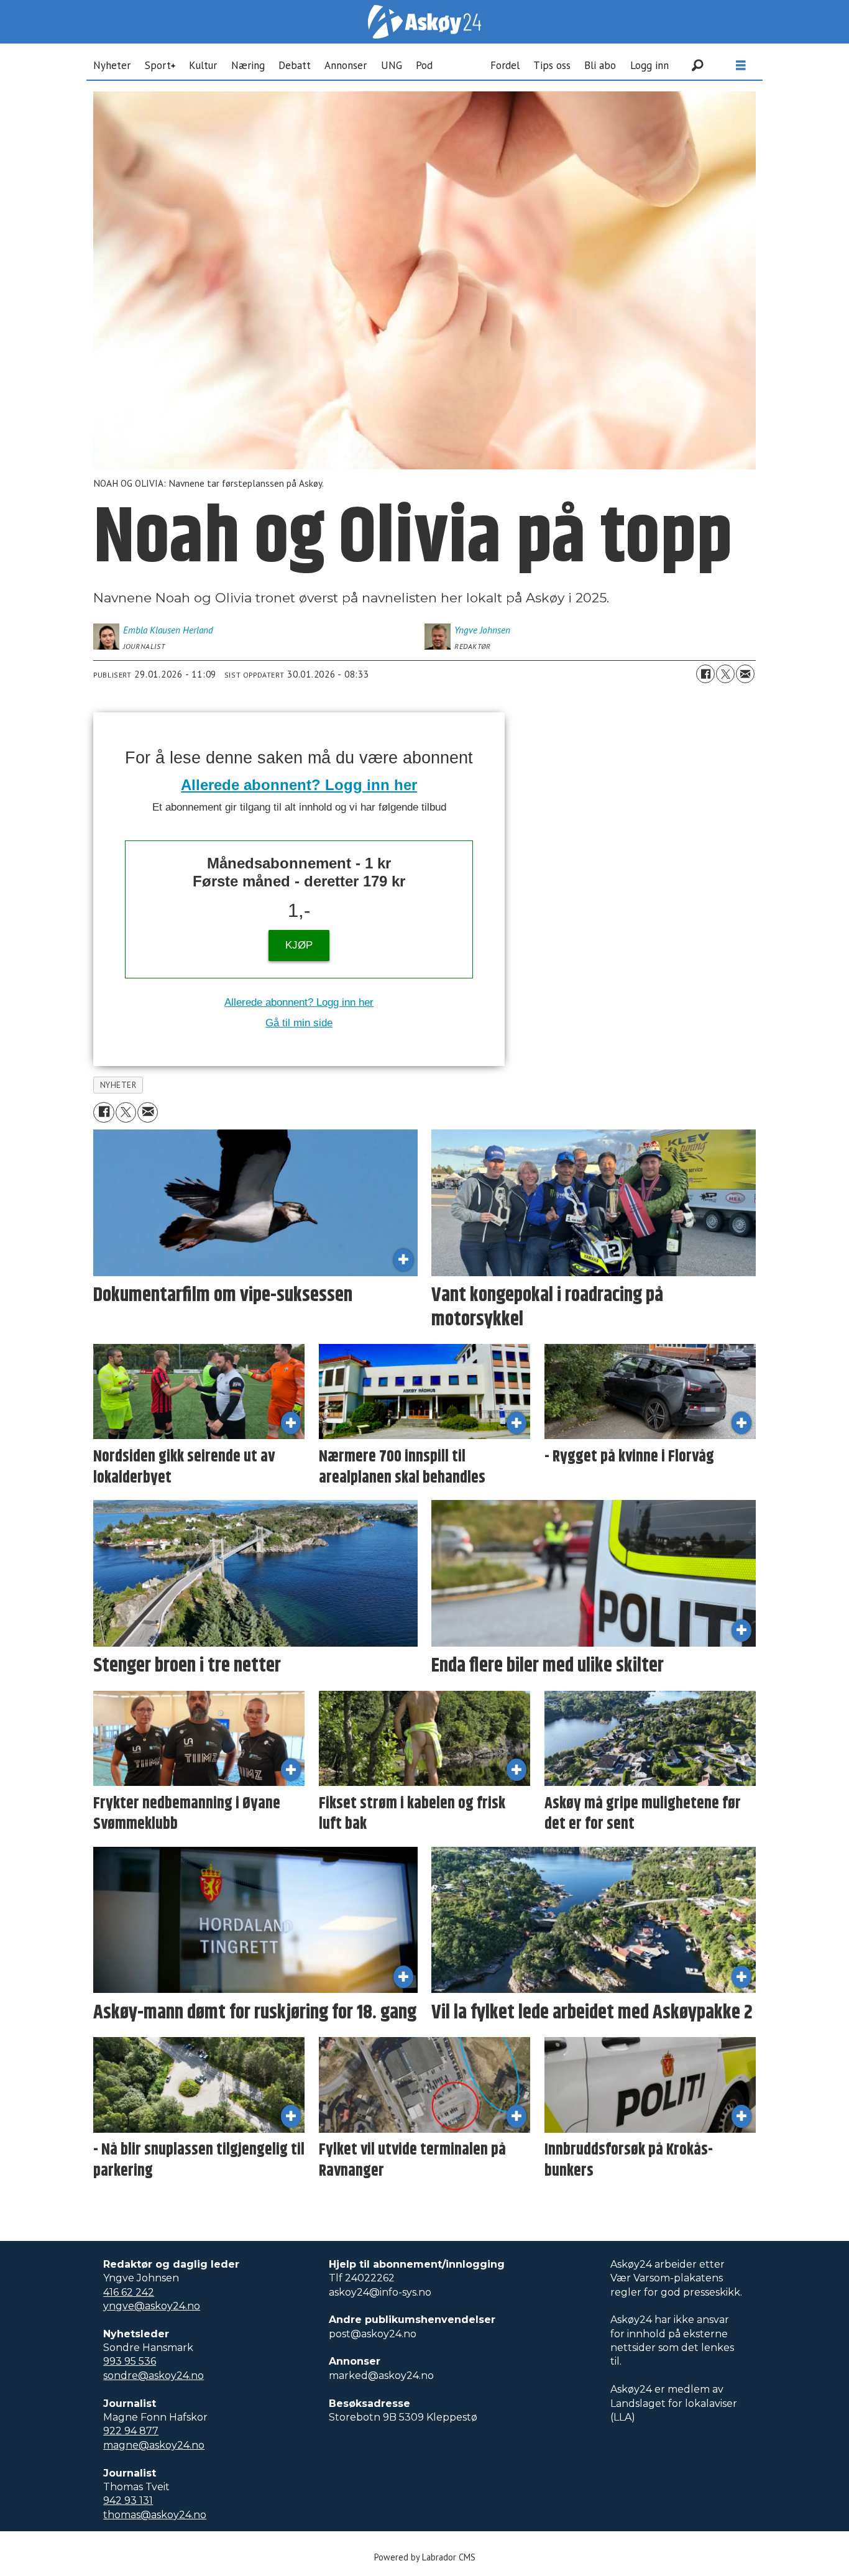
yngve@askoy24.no (152, 2306)
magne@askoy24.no (154, 2445)
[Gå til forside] (424, 22)
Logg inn (649, 65)
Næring (248, 65)
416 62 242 (129, 2292)
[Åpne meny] (741, 66)
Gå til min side (299, 1023)
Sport (158, 65)
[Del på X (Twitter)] (725, 674)
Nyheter (112, 65)
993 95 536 (130, 2361)
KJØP (299, 945)
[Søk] (697, 65)
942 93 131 (128, 2500)
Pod (424, 65)
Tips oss (552, 65)
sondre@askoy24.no (154, 2376)
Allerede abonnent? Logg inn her (299, 785)
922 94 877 (131, 2431)
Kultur (203, 65)
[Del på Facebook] (705, 674)
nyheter (118, 1085)
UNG (392, 65)
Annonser (346, 65)
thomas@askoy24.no (155, 2515)
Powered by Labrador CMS (425, 2557)
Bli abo (600, 65)
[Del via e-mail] (745, 674)
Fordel (505, 65)
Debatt (295, 65)
